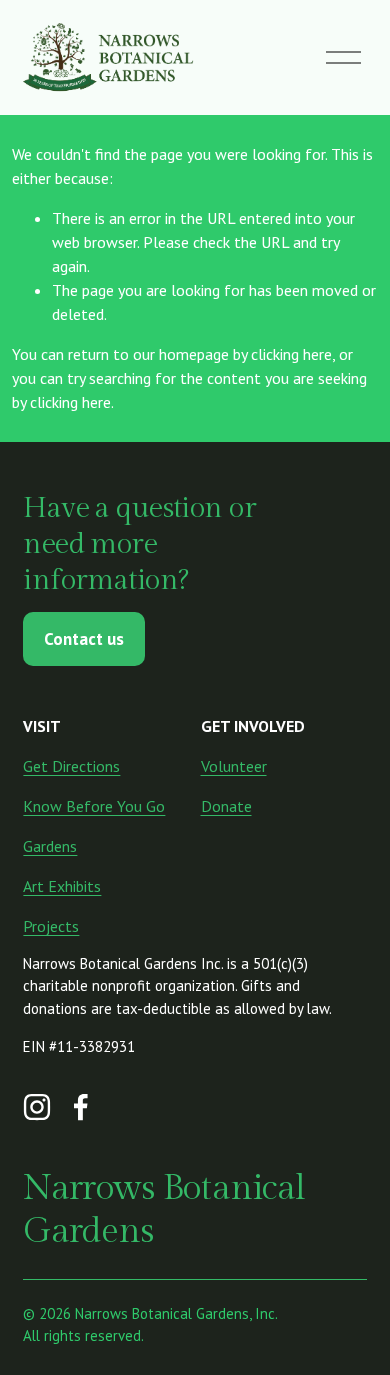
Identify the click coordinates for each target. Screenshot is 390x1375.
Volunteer (234, 766)
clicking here (291, 354)
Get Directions (71, 766)
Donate (226, 806)
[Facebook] (81, 1107)
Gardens (50, 846)
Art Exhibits (62, 886)
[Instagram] (37, 1107)
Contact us (84, 639)
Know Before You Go (94, 806)
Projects (51, 926)
